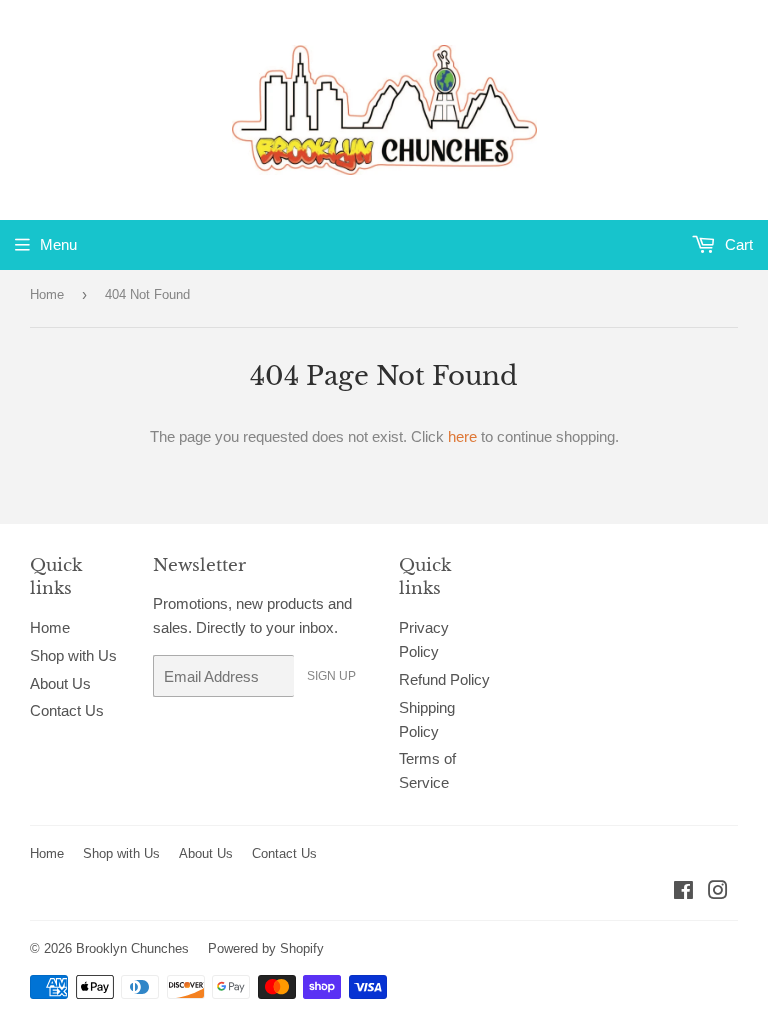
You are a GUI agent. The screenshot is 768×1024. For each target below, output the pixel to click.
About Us (60, 683)
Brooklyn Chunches (132, 948)
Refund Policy (444, 679)
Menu (58, 244)
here (462, 436)
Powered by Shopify (266, 948)
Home (47, 294)
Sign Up (331, 676)
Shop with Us (73, 655)
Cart (737, 244)
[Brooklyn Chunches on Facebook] (683, 892)
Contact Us (67, 710)
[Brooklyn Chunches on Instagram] (718, 892)
